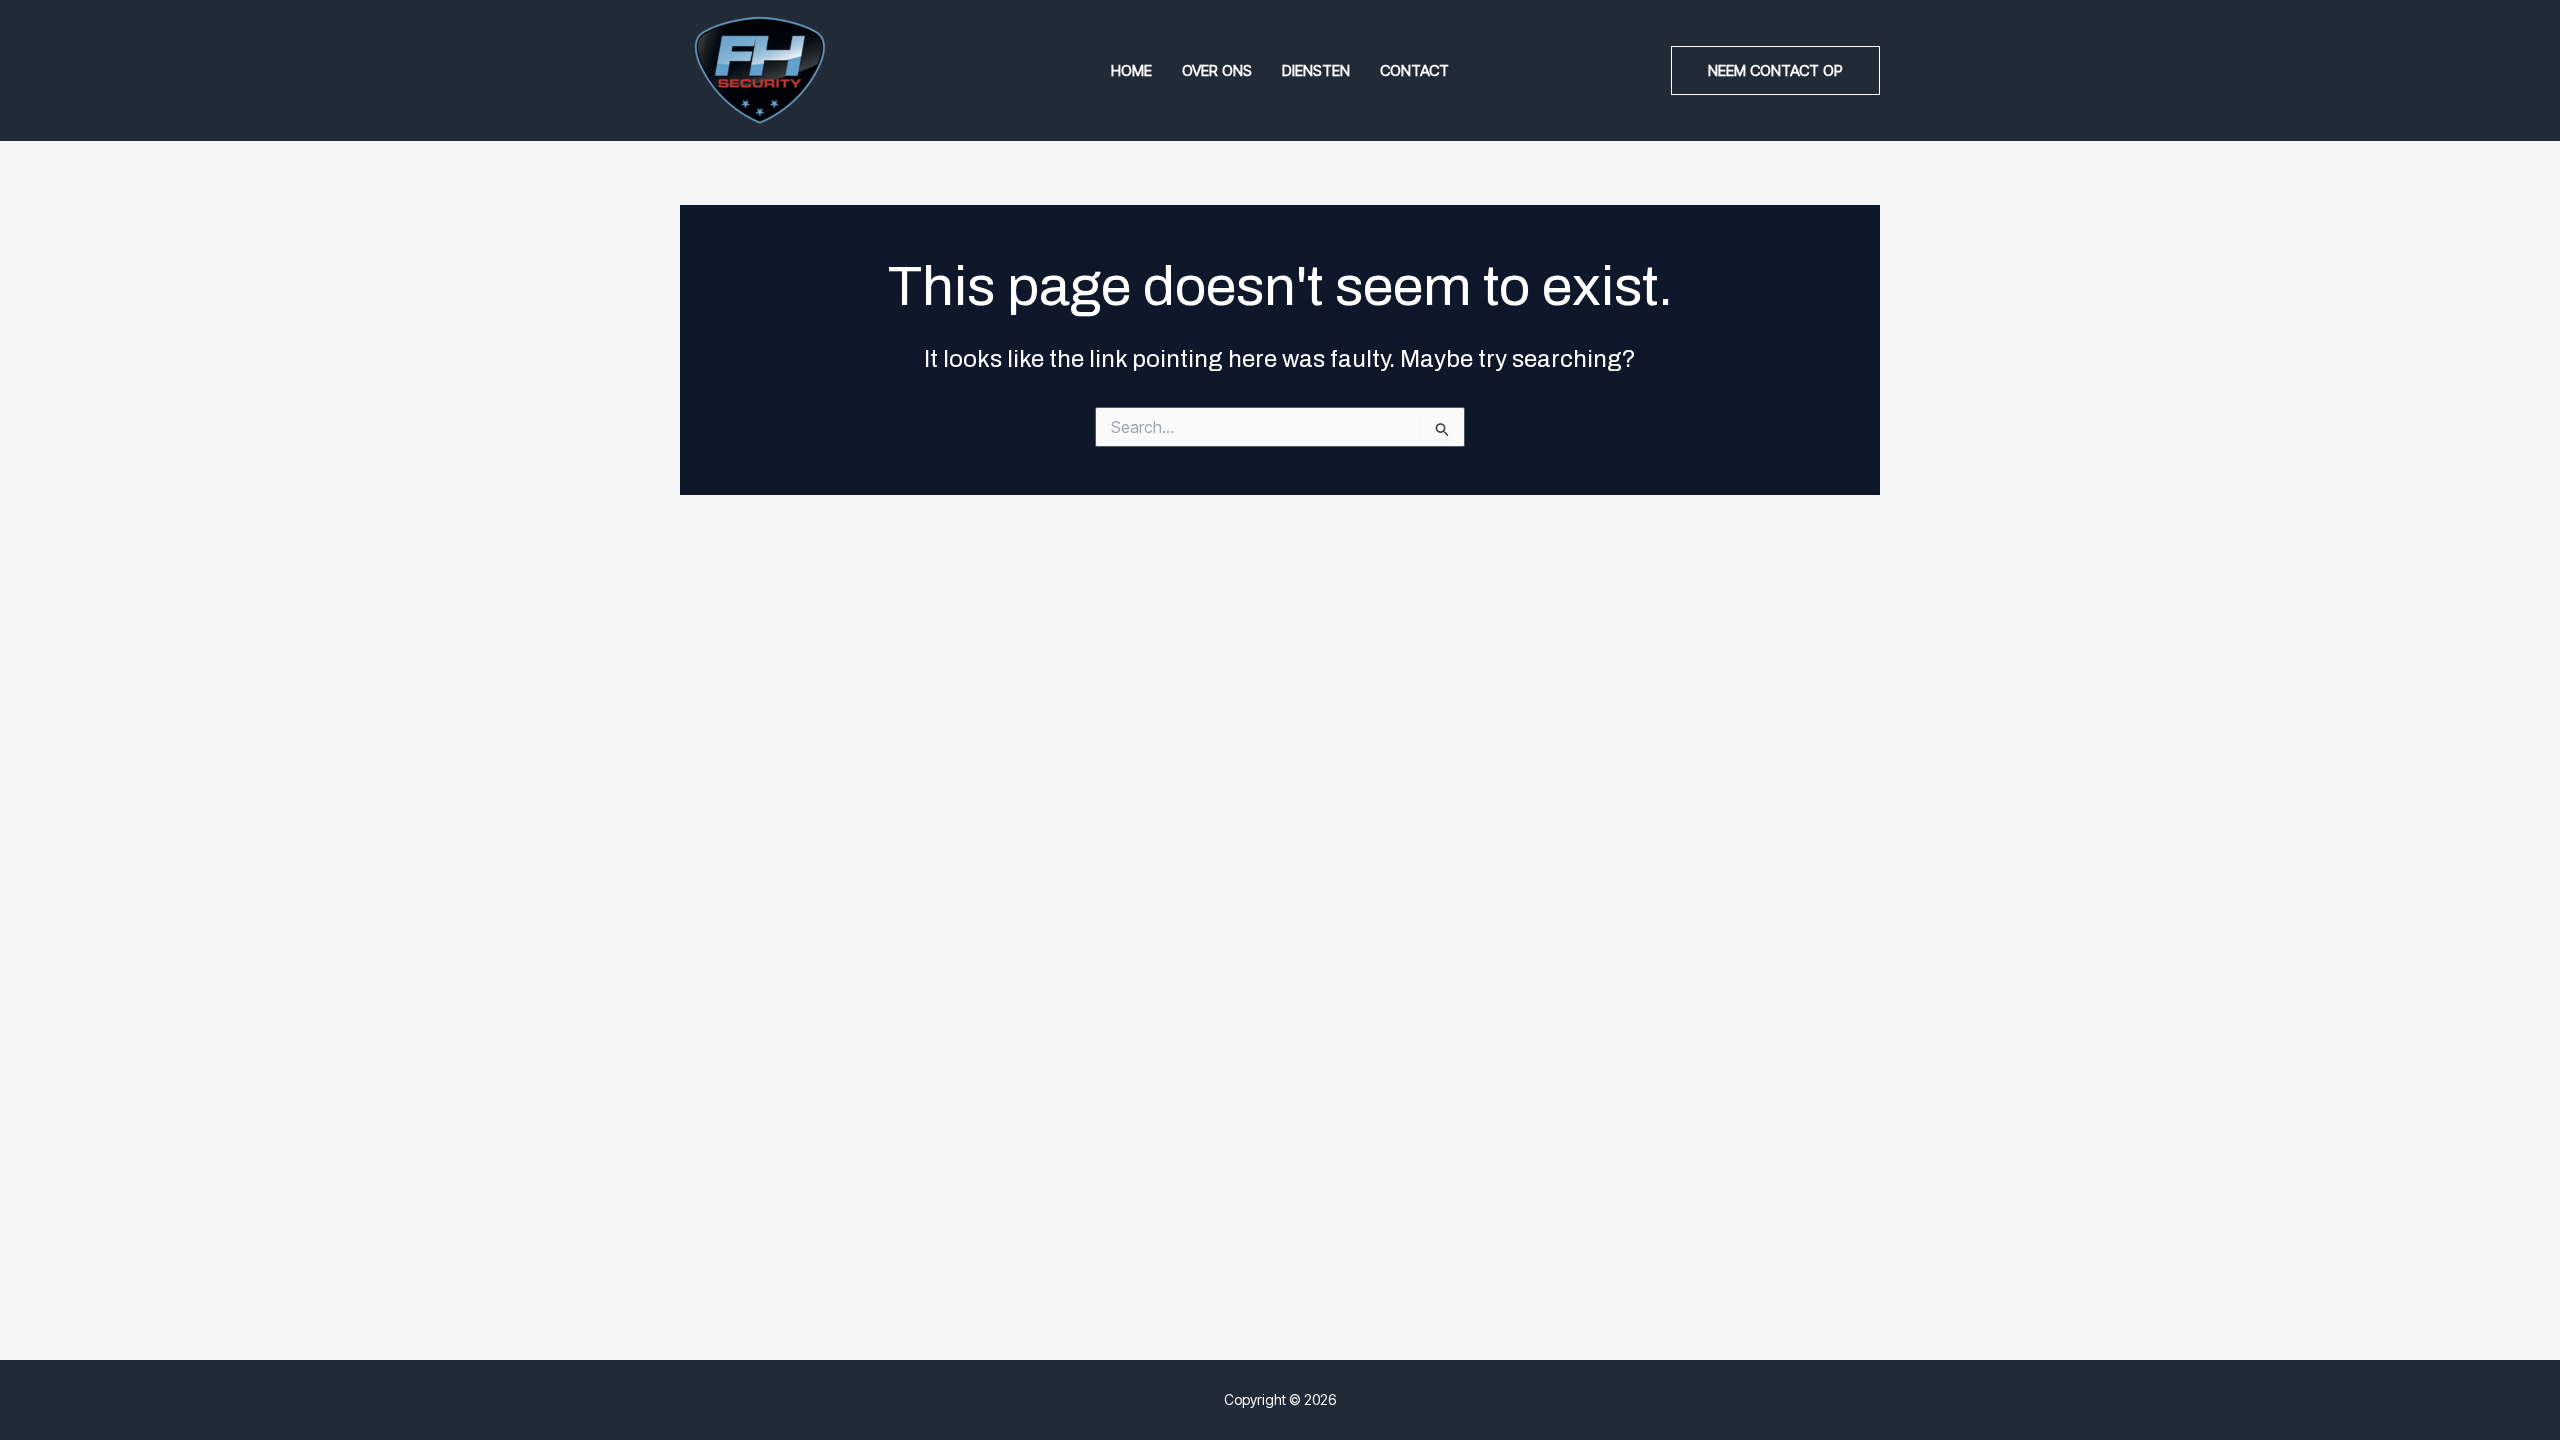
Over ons (1217, 70)
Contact (1414, 70)
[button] (1775, 70)
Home (1131, 70)
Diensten (1316, 70)
